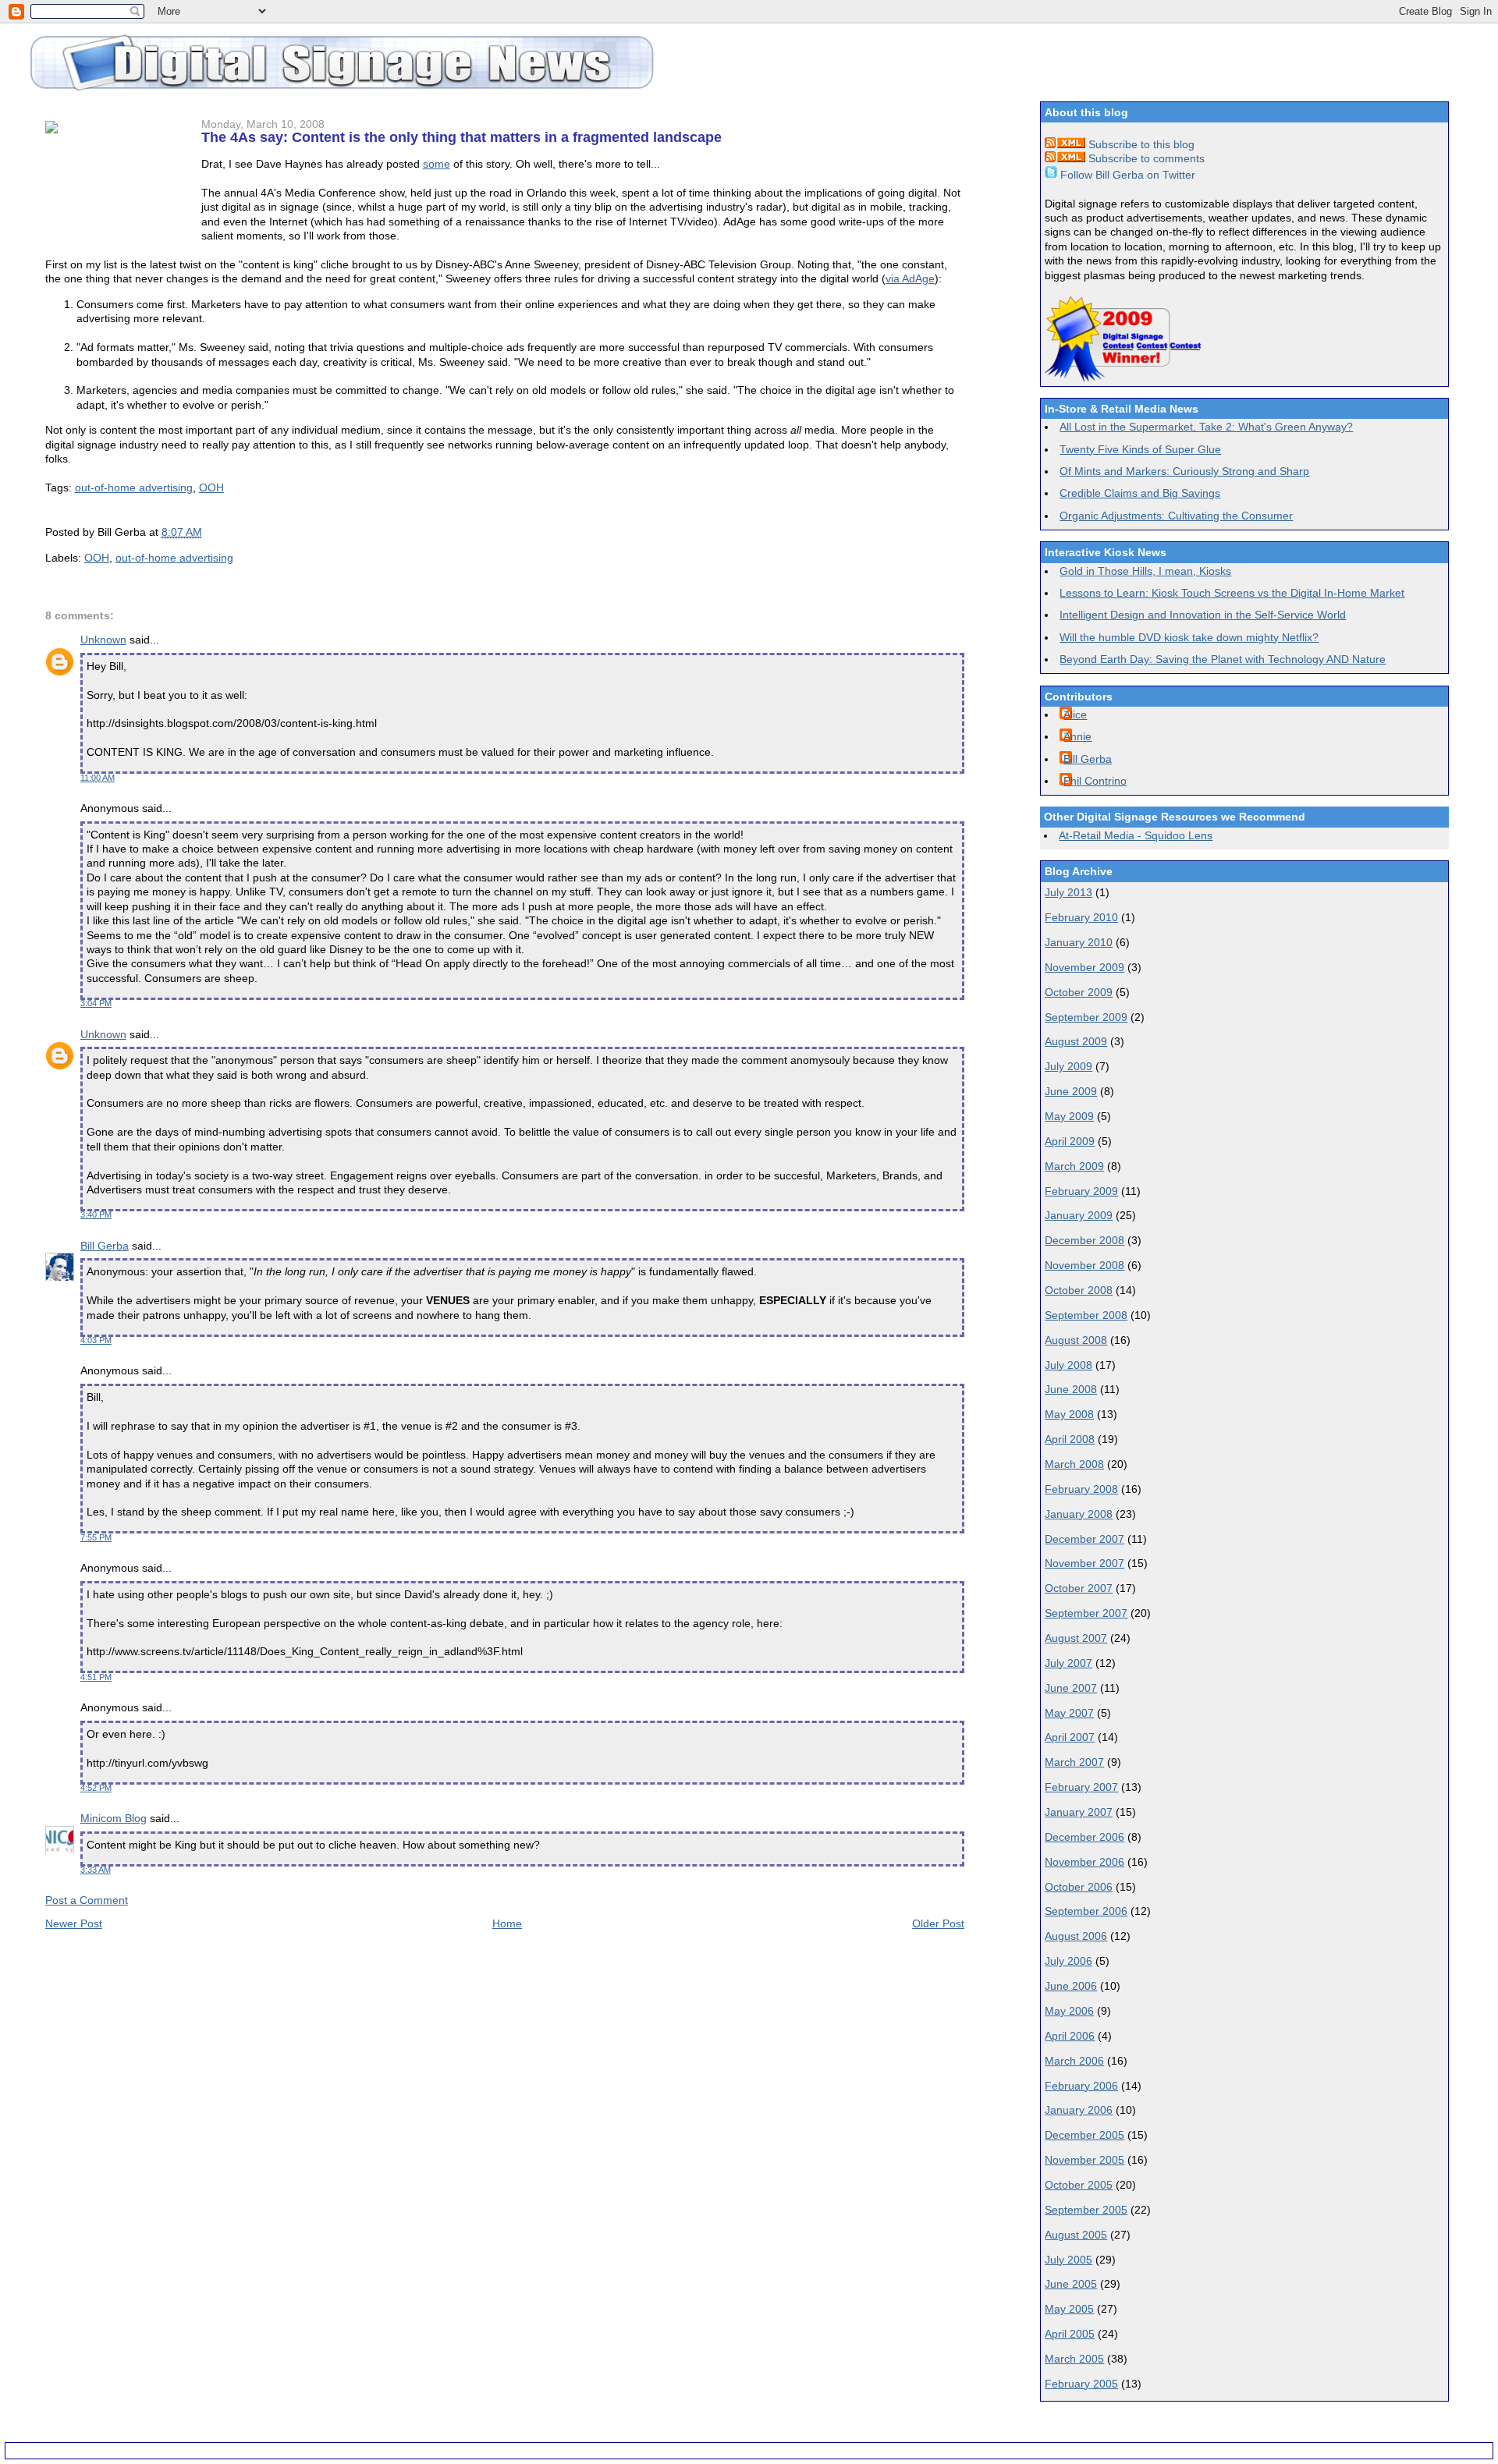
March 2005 (1074, 2359)
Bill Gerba (105, 1246)
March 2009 (1074, 1166)
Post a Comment (87, 1900)
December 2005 (1084, 2135)
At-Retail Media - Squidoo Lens (1136, 835)
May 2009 (1069, 1116)
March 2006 (1074, 2061)
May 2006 (1069, 2011)
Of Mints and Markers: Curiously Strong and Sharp (1184, 471)
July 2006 (1068, 1961)
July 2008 (1068, 1365)
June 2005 (1071, 2284)
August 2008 (1076, 1340)
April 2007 (1070, 1737)
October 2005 (1079, 2185)
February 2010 (1081, 917)
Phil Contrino (1095, 781)
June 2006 (1071, 1986)
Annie (1077, 736)
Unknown (103, 640)
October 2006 (1079, 1887)
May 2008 (1069, 1414)
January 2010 (1079, 942)
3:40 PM (96, 1214)
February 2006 (1081, 2086)
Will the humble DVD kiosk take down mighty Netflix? (1189, 637)
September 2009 (1086, 1017)
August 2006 (1076, 1936)
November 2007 (1084, 1563)
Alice (1075, 714)
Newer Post (74, 1923)
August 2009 (1076, 1041)
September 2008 (1086, 1315)
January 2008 (1079, 1514)
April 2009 (1070, 1141)
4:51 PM (96, 1677)
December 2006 (1084, 1837)
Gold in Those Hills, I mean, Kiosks (1145, 571)
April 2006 (1070, 2036)
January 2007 (1079, 1812)
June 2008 (1071, 1389)
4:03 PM (96, 1340)
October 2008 (1079, 1290)
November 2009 (1084, 967)
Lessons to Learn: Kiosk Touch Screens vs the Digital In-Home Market (1232, 593)
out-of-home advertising (134, 487)
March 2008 (1074, 1464)
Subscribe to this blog (1140, 144)
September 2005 (1086, 2210)
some (437, 164)
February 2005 (1081, 2384)
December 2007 (1084, 1539)
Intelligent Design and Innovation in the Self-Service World (1203, 615)
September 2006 (1086, 1911)
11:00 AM (98, 778)
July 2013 (1068, 892)
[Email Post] (207, 532)
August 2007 (1076, 1638)
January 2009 (1079, 1215)
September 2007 (1086, 1613)
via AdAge (910, 278)
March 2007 (1074, 1762)
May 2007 (1069, 1713)
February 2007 (1081, 1787)
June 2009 (1071, 1091)
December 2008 (1084, 1240)
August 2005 (1076, 2235)
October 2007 (1079, 1588)
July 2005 (1068, 2260)
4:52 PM (96, 1788)
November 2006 (1084, 1862)
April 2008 (1070, 1439)
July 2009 (1068, 1066)
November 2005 (1084, 2160)
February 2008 (1081, 1489)
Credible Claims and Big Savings (1140, 493)
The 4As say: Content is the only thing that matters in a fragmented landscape (461, 137)
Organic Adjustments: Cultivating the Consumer (1176, 516)
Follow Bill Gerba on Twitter (1126, 175)
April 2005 (1070, 2334)
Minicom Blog (114, 1818)
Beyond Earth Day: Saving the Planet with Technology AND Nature (1223, 659)
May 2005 (1069, 2309)
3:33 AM (96, 1870)
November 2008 (1084, 1265)
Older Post (938, 1923)
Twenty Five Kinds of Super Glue (1140, 449)
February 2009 (1081, 1191)
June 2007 (1071, 1688)
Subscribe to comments (1145, 158)
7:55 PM (96, 1537)
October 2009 (1079, 992)
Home (507, 1923)
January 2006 (1079, 2110)
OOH (211, 487)
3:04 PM (96, 1003)
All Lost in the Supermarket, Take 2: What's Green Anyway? (1206, 427)
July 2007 (1068, 1663)
